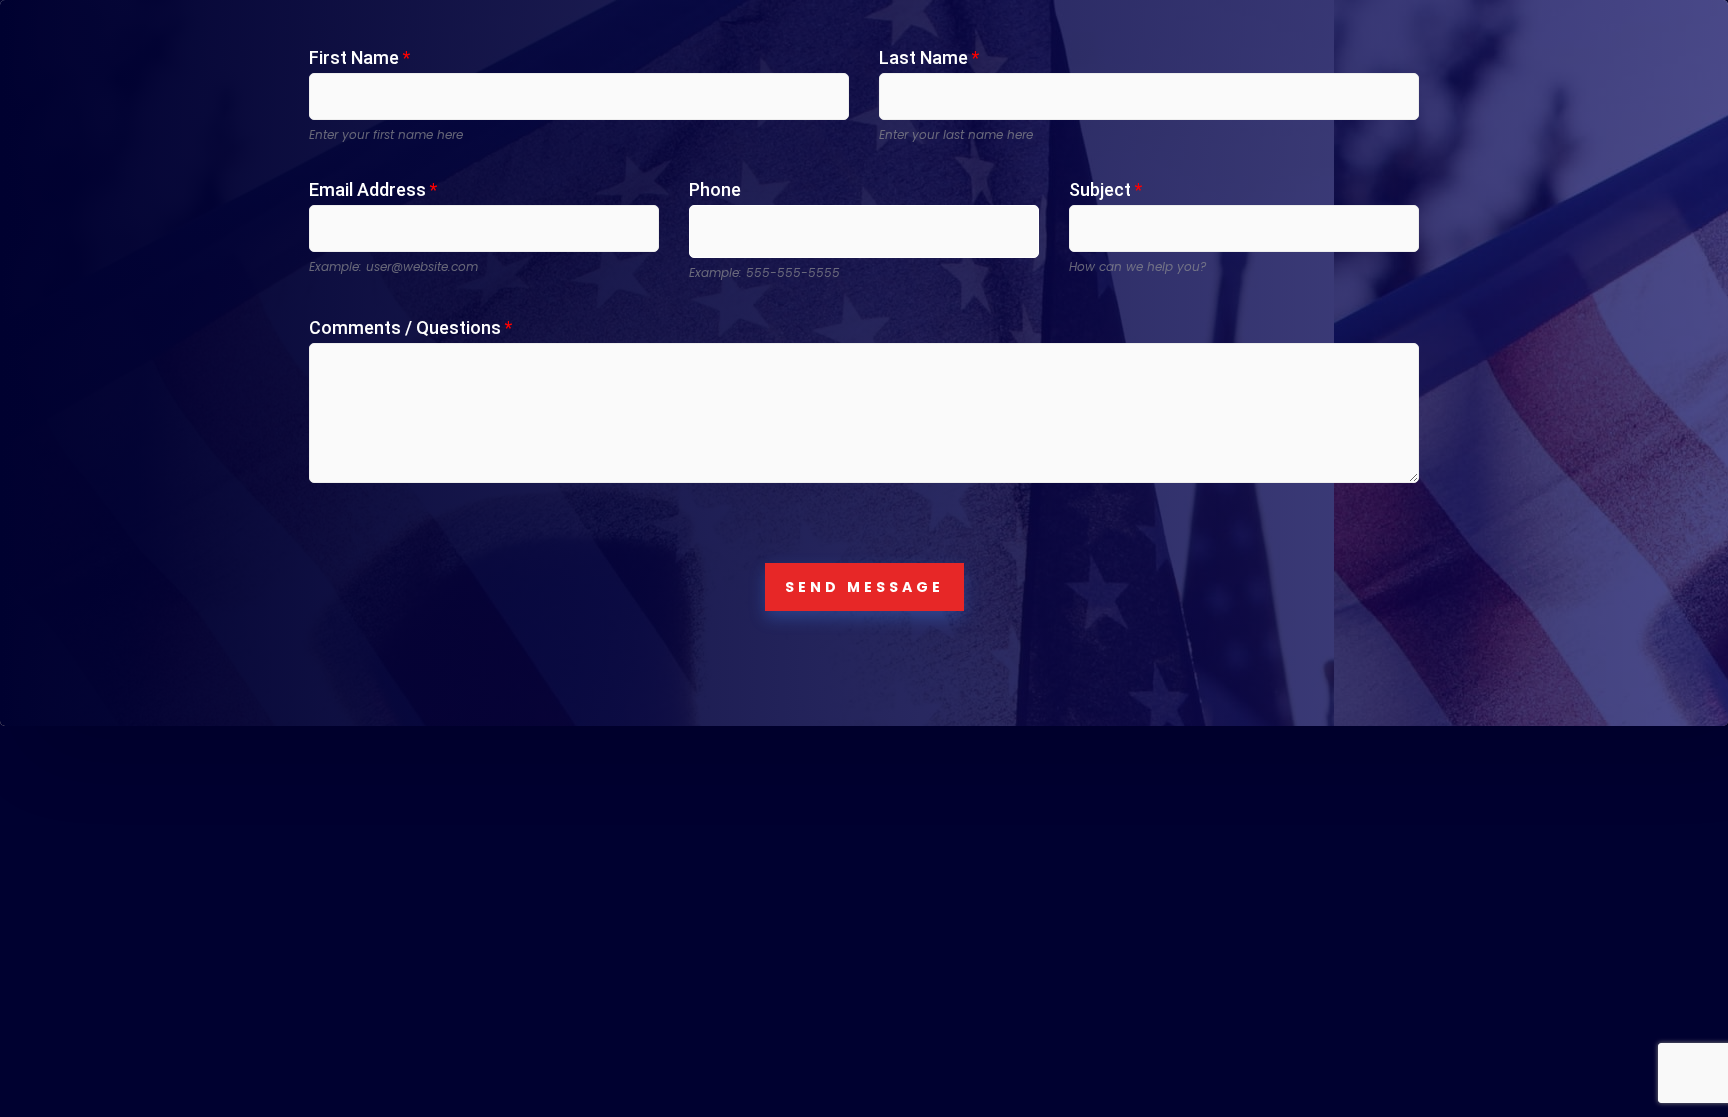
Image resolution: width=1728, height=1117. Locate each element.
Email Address (373, 189)
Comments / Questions (410, 327)
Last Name (929, 57)
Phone (715, 189)
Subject (1105, 189)
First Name (359, 57)
